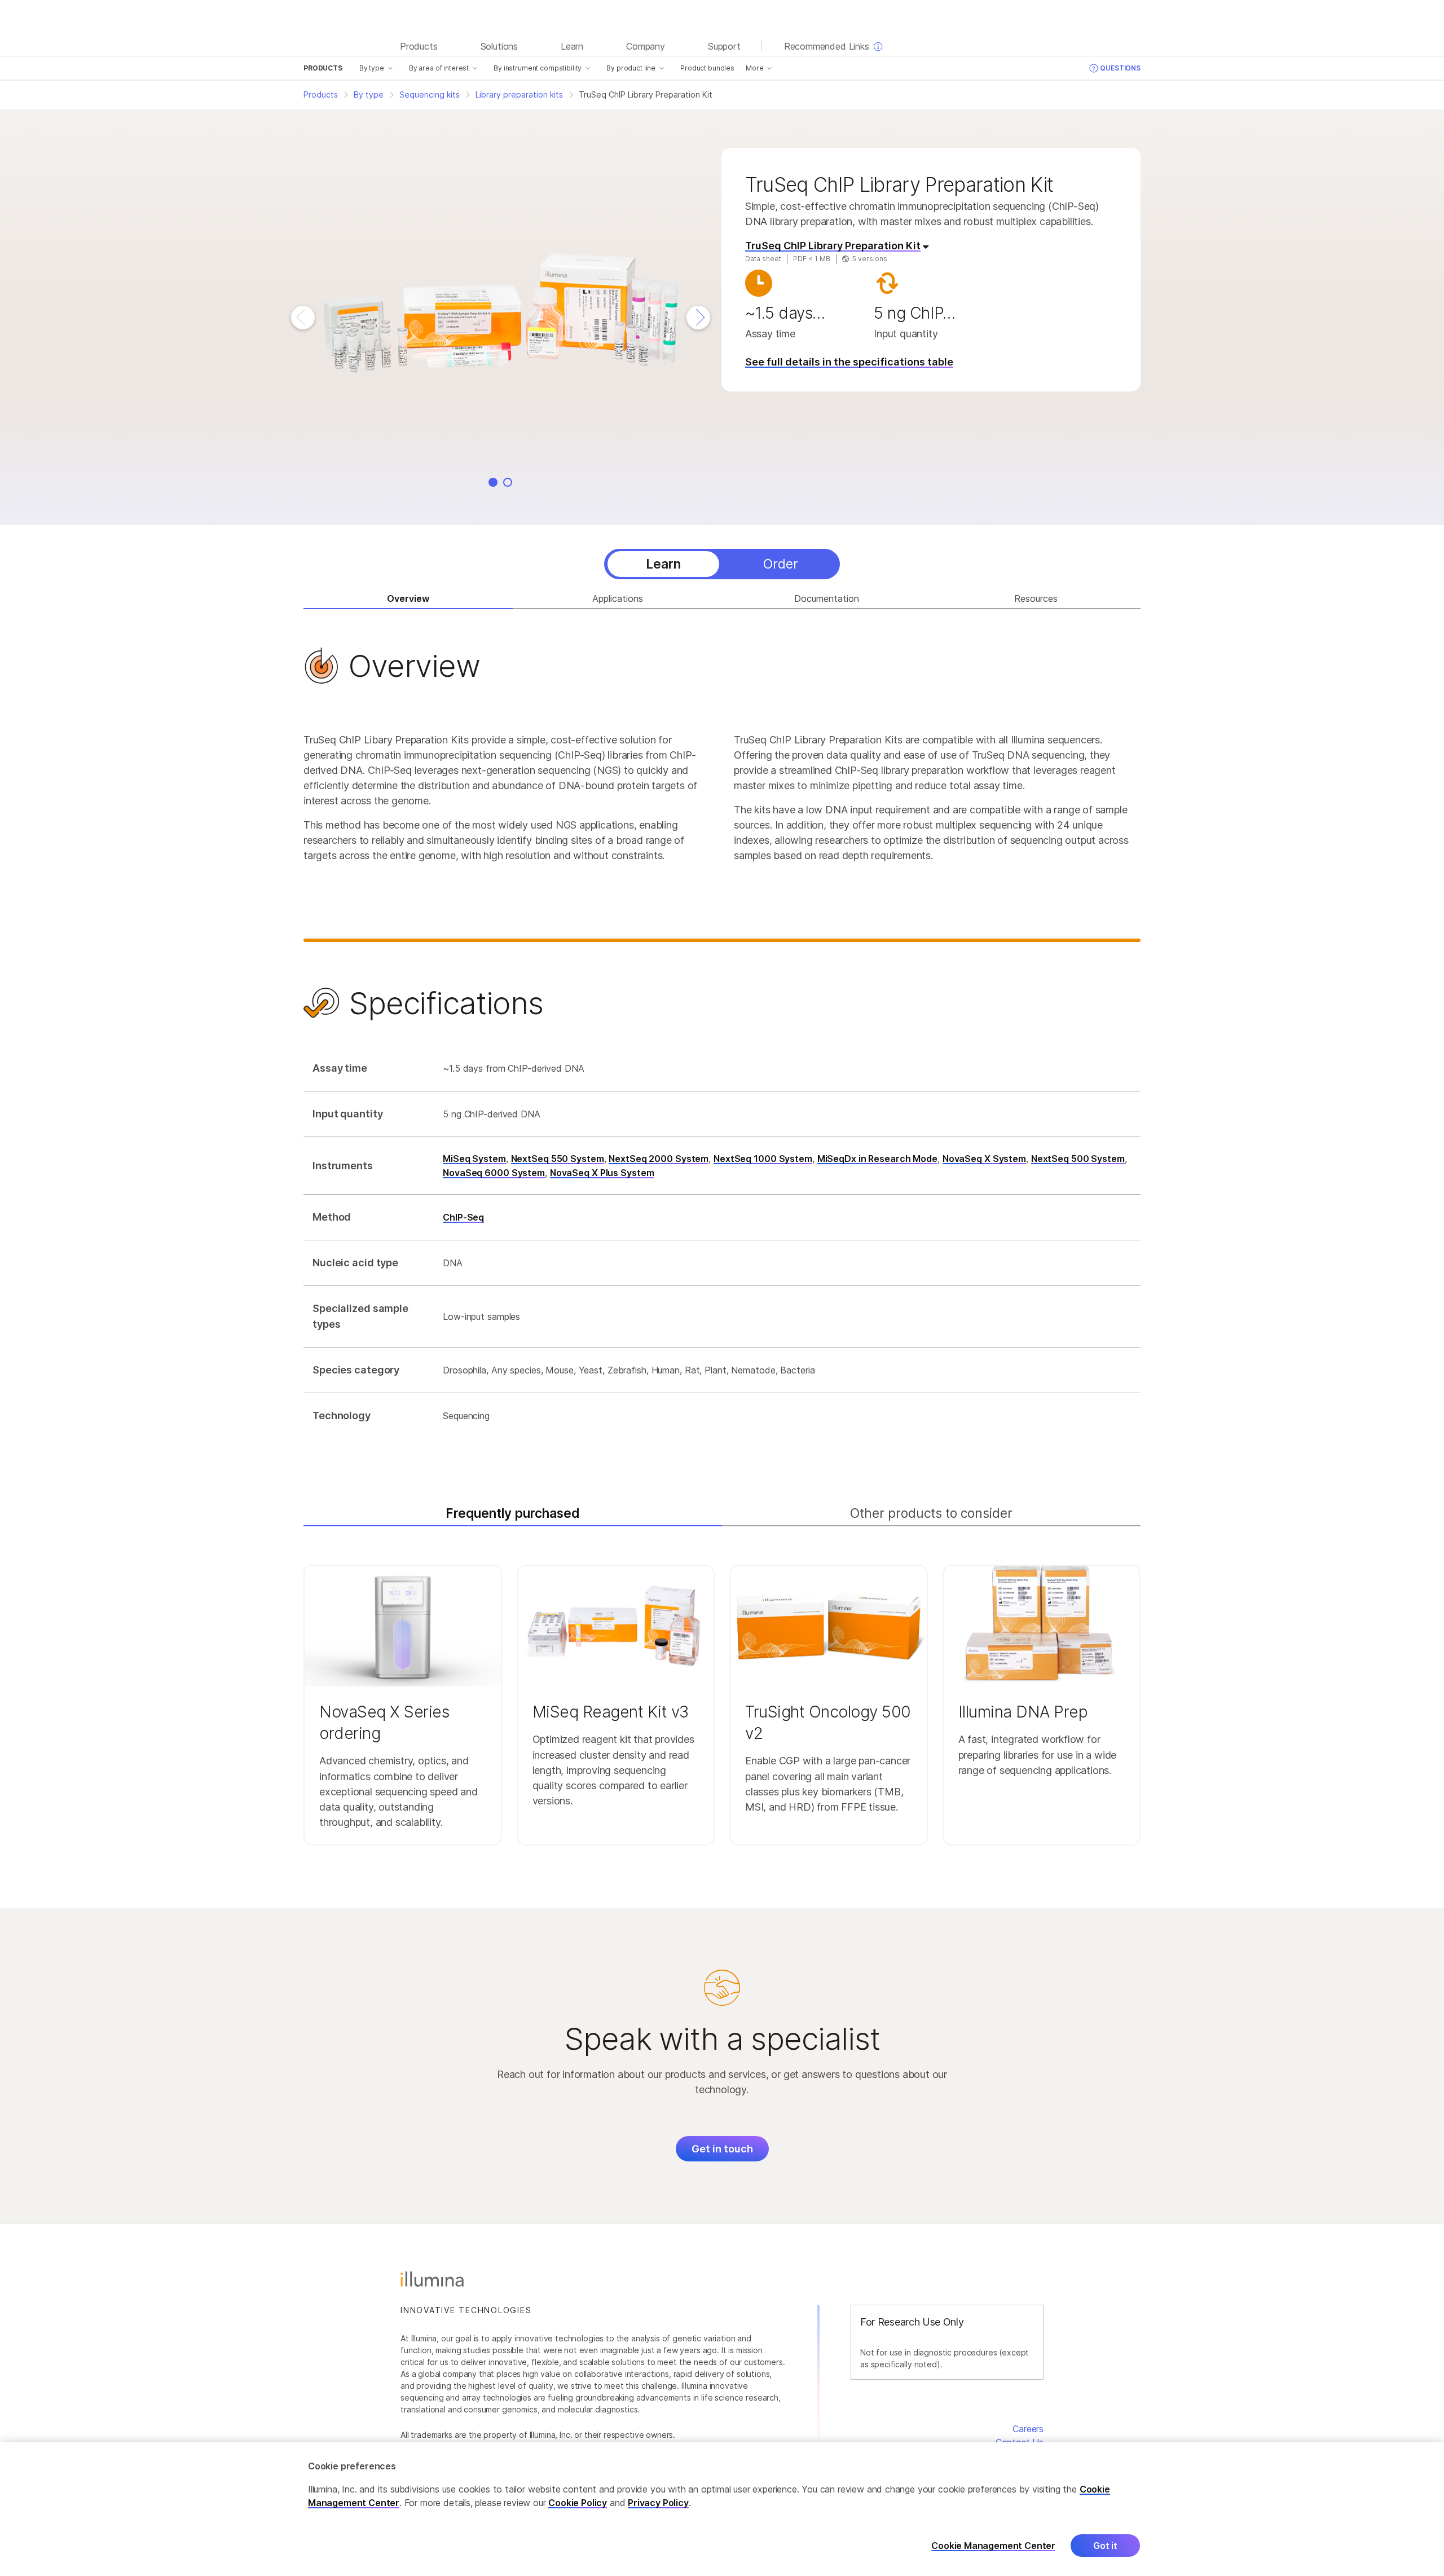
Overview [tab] (408, 598)
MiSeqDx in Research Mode (877, 1159)
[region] (722, 2509)
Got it (1105, 2546)
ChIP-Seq (463, 1217)
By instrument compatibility (538, 68)
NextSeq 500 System (1078, 1159)
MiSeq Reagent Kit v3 (611, 1712)
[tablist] (722, 564)
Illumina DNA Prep (1023, 1712)
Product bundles (707, 68)
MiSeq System (474, 1159)
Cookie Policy (578, 2503)
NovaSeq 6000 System (494, 1173)
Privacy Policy (658, 2503)
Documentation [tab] (827, 598)
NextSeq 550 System (558, 1159)
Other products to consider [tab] (931, 1513)
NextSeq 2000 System (659, 1159)
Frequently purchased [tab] (513, 1513)
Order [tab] (781, 564)
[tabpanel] (722, 1044)
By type (372, 68)
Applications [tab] (618, 598)
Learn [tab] (663, 564)
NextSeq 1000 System (763, 1159)
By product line (631, 68)
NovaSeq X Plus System (602, 1173)
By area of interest (439, 68)
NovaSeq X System (984, 1159)
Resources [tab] (1036, 598)
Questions (1120, 68)
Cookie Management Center (993, 2546)
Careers (1028, 2429)
